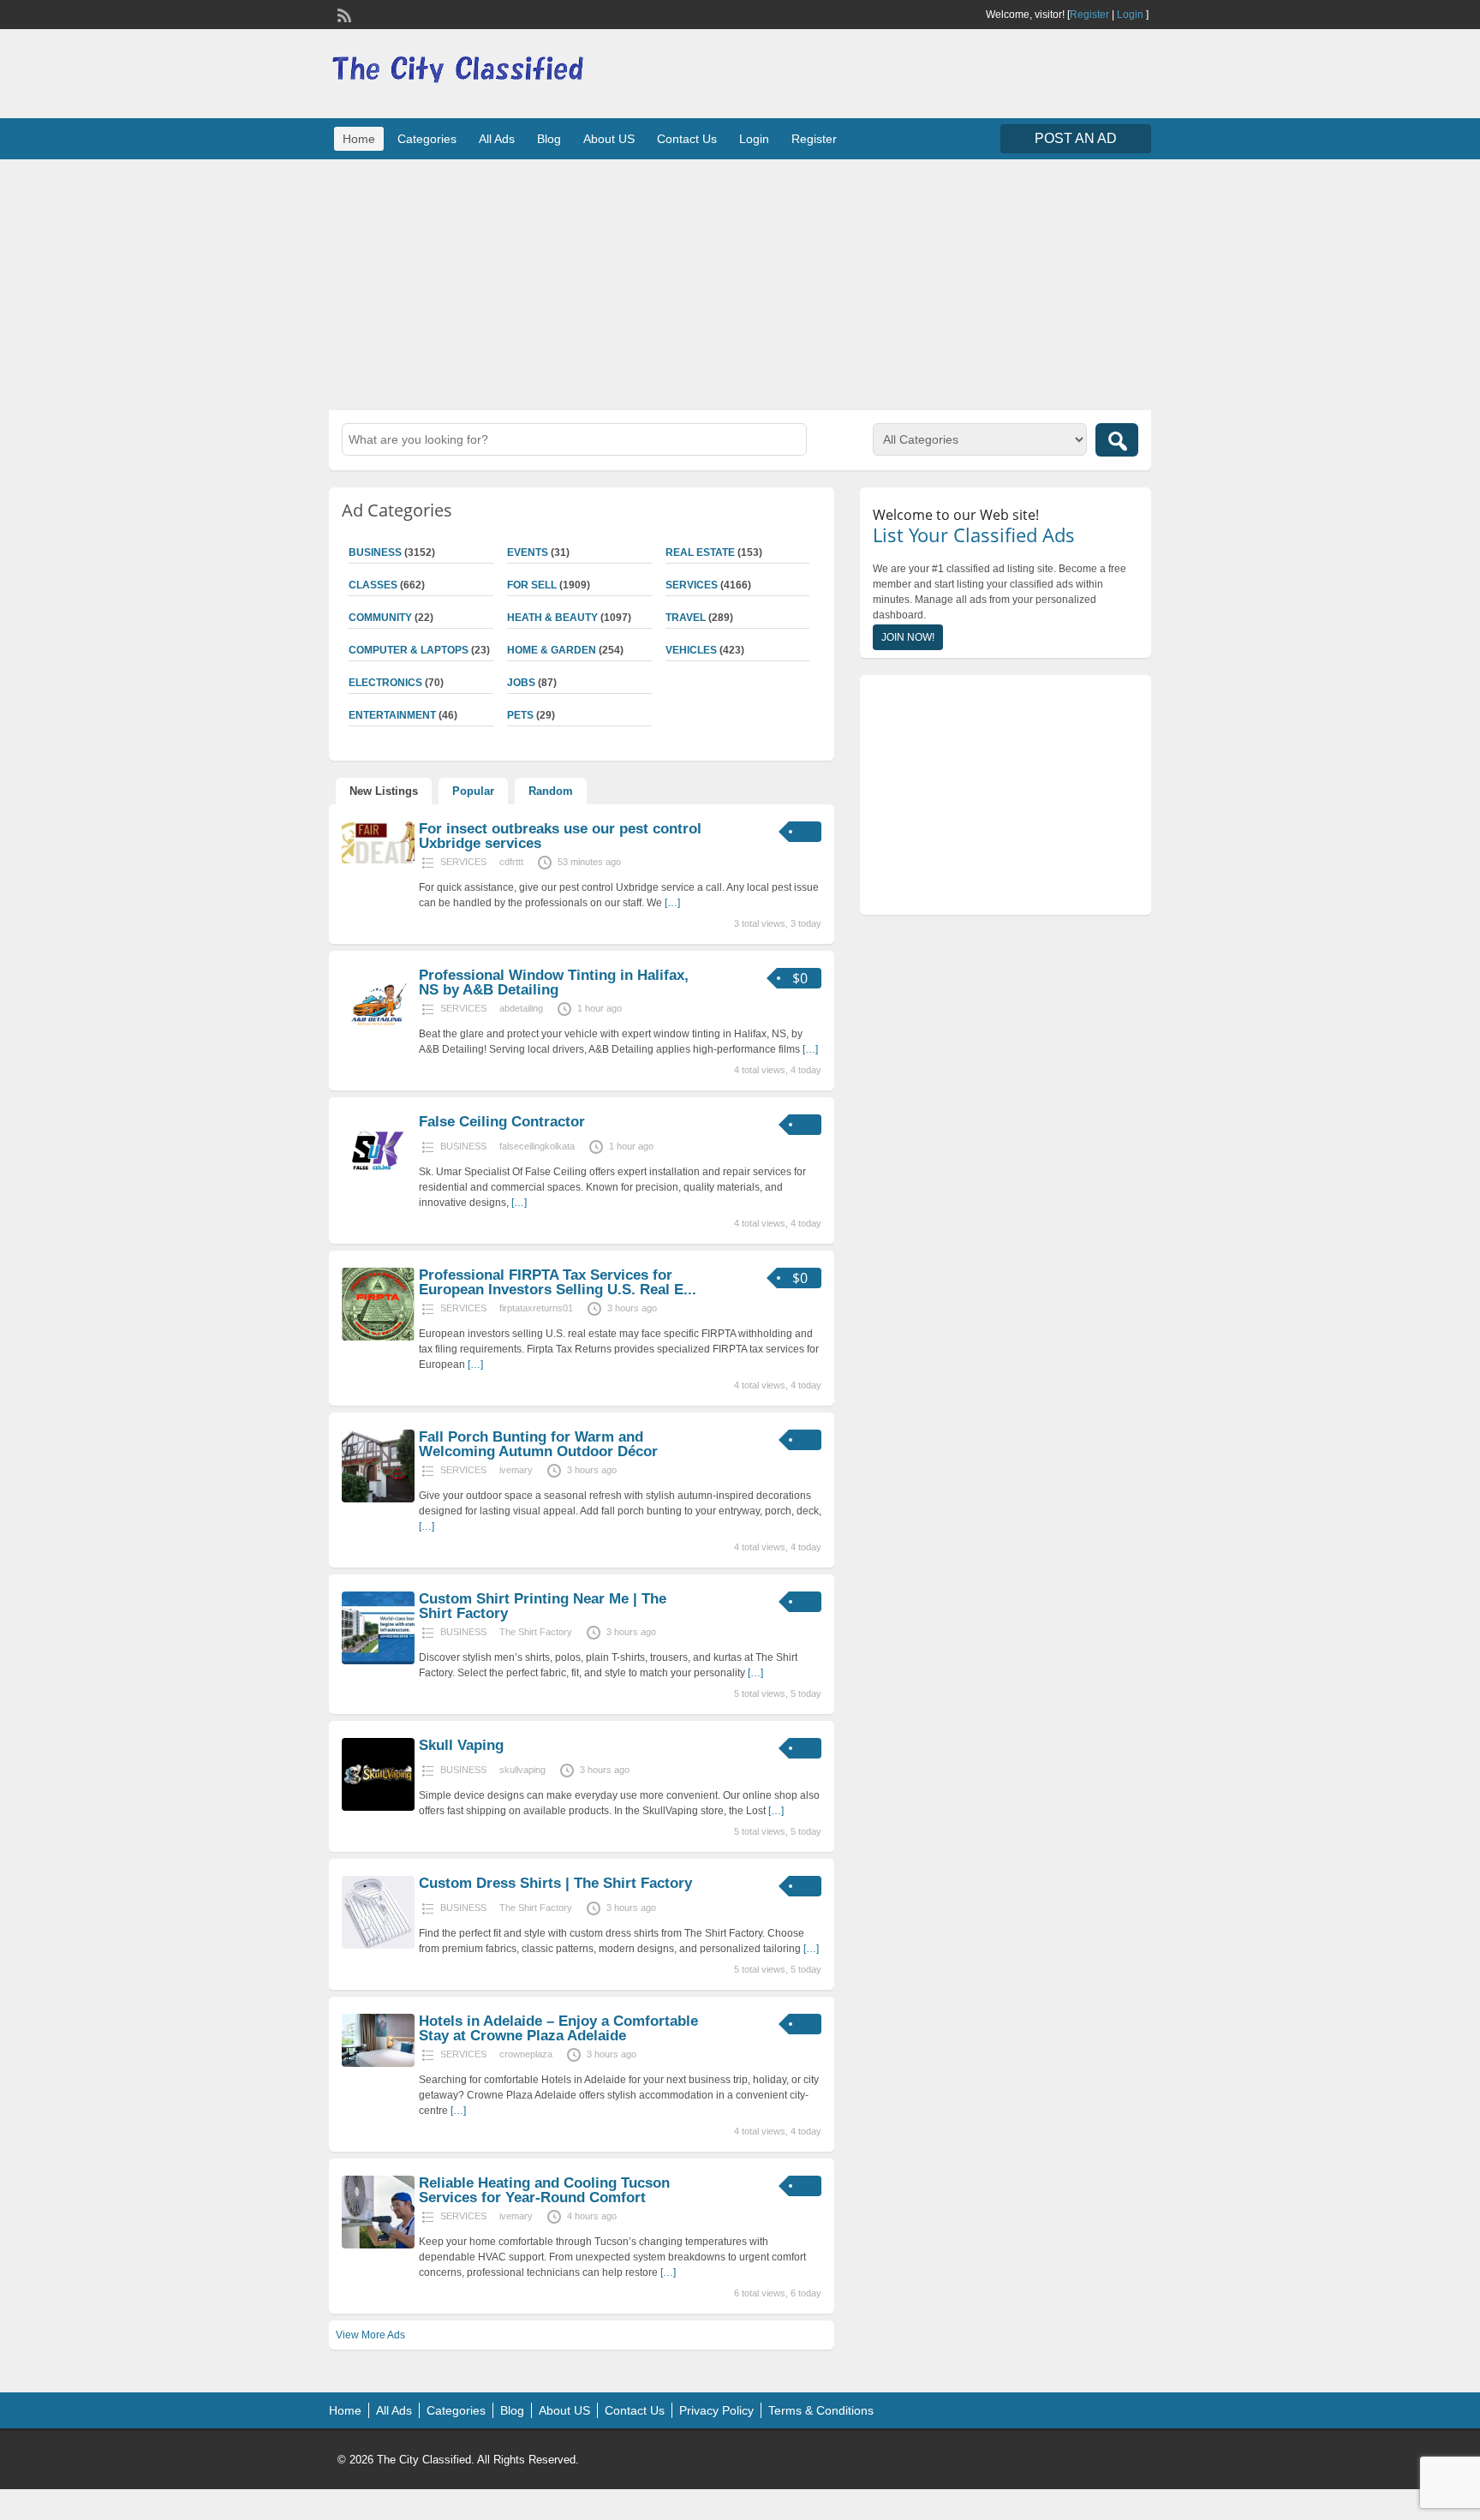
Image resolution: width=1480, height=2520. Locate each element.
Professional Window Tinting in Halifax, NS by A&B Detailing (554, 982)
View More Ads (370, 2335)
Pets (520, 715)
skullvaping (522, 1770)
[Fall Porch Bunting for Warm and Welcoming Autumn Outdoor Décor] (378, 1499)
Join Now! (908, 637)
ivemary (516, 1470)
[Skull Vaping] (378, 1807)
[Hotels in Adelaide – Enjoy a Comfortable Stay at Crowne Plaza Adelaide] (378, 2063)
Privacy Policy (716, 2410)
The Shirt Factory (536, 1632)
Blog (549, 139)
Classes (373, 585)
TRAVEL (686, 618)
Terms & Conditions (821, 2410)
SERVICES (692, 585)
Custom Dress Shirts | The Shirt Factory (555, 1883)
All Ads (497, 139)
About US (609, 139)
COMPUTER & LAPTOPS (409, 650)
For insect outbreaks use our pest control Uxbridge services (560, 836)
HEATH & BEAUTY (552, 618)
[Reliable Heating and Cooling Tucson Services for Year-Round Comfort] (378, 2245)
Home (359, 139)
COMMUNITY (380, 618)
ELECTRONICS (385, 683)
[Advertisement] (740, 283)
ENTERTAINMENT (392, 715)
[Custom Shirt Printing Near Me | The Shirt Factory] (378, 1661)
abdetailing (521, 1008)
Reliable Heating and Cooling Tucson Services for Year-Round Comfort (544, 2190)
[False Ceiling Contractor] (378, 1184)
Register (1089, 15)
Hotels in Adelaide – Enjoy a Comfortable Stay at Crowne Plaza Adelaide (558, 2028)
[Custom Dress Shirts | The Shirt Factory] (378, 1945)
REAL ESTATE (700, 552)
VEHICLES (691, 650)
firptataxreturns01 (536, 1308)
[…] (672, 903)
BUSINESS (375, 552)
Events (528, 552)
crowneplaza (526, 2054)
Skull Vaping (461, 1745)
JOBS (521, 683)
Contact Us (687, 139)
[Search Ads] (1117, 440)
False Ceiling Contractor (502, 1122)
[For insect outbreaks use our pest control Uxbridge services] (378, 860)
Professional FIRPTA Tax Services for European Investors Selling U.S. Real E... (558, 1282)
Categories (427, 139)
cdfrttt (511, 862)
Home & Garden (552, 650)
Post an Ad (1076, 138)
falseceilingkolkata (537, 1146)
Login (1130, 15)
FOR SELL (532, 585)
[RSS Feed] (343, 14)
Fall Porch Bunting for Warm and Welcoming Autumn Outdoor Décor (538, 1444)
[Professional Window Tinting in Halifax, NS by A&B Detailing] (378, 1037)
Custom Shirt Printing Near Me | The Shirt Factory (543, 1606)
